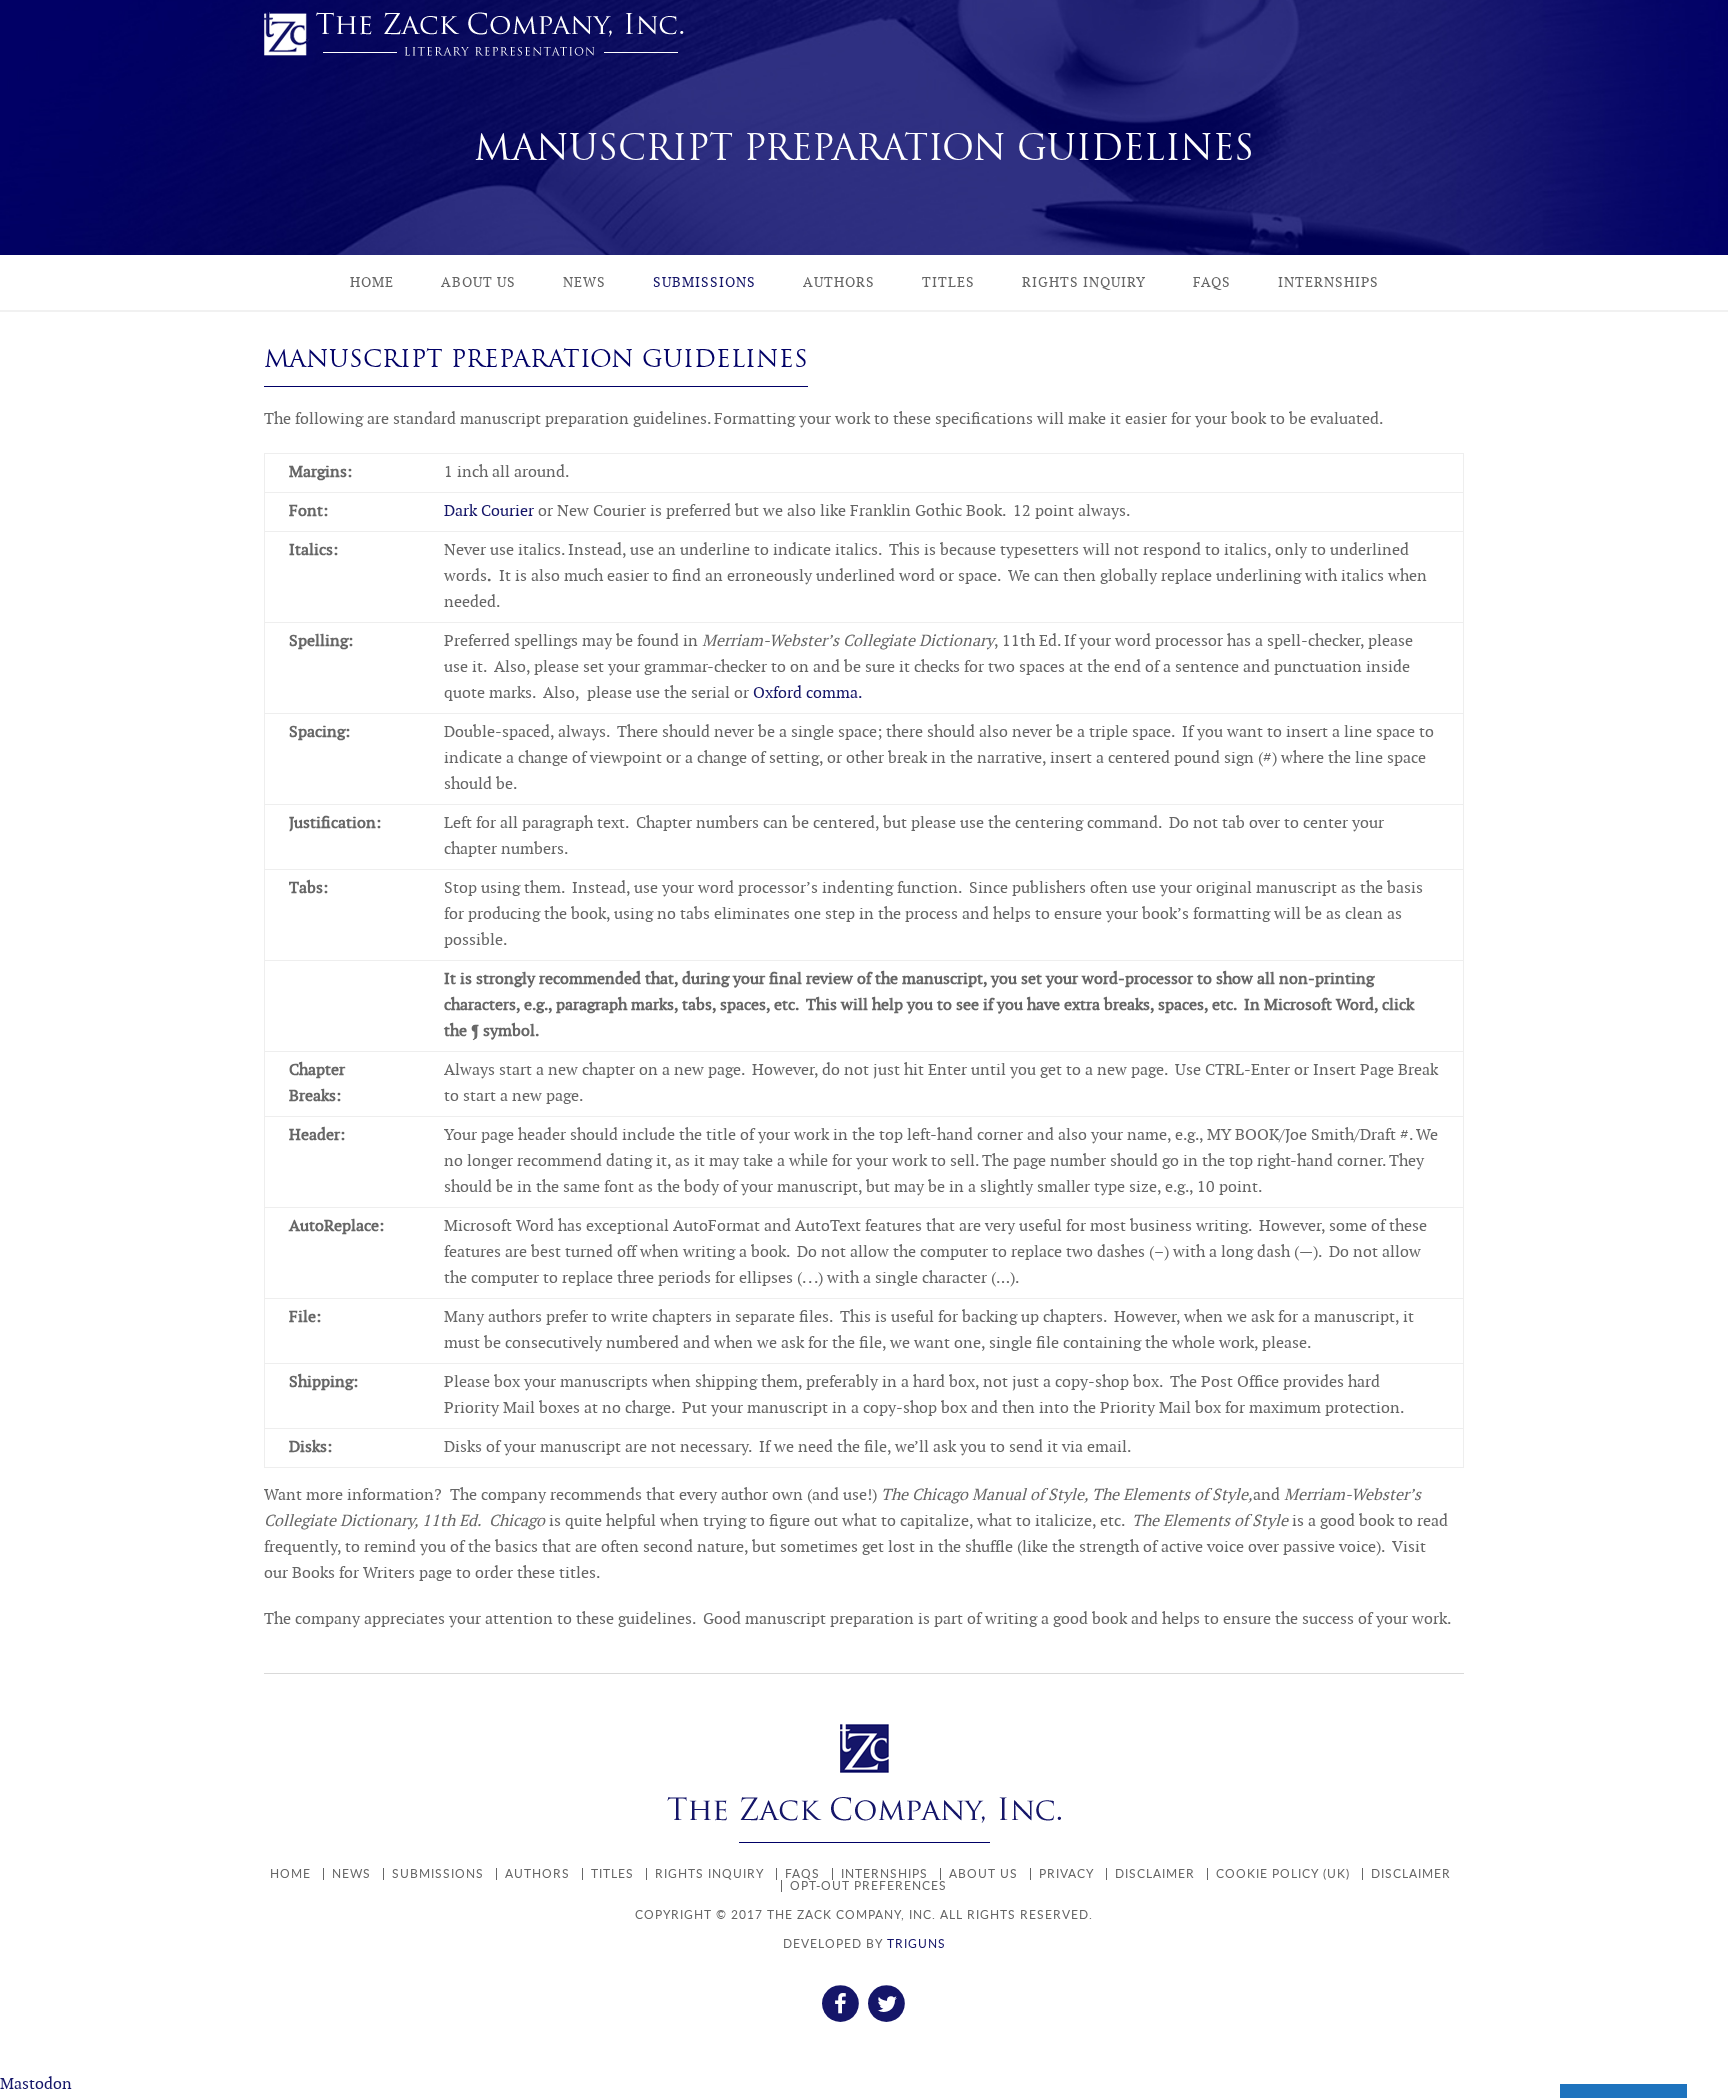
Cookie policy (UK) (1283, 1873)
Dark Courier (489, 511)
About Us (478, 282)
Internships (1328, 282)
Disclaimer (1155, 1873)
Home (372, 282)
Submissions (704, 282)
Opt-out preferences (868, 1885)
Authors (839, 282)
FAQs (1212, 282)
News (584, 282)
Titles (948, 282)
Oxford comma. (807, 693)
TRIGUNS (916, 1943)
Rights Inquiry (1084, 282)
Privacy (1066, 1873)
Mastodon (36, 2084)
